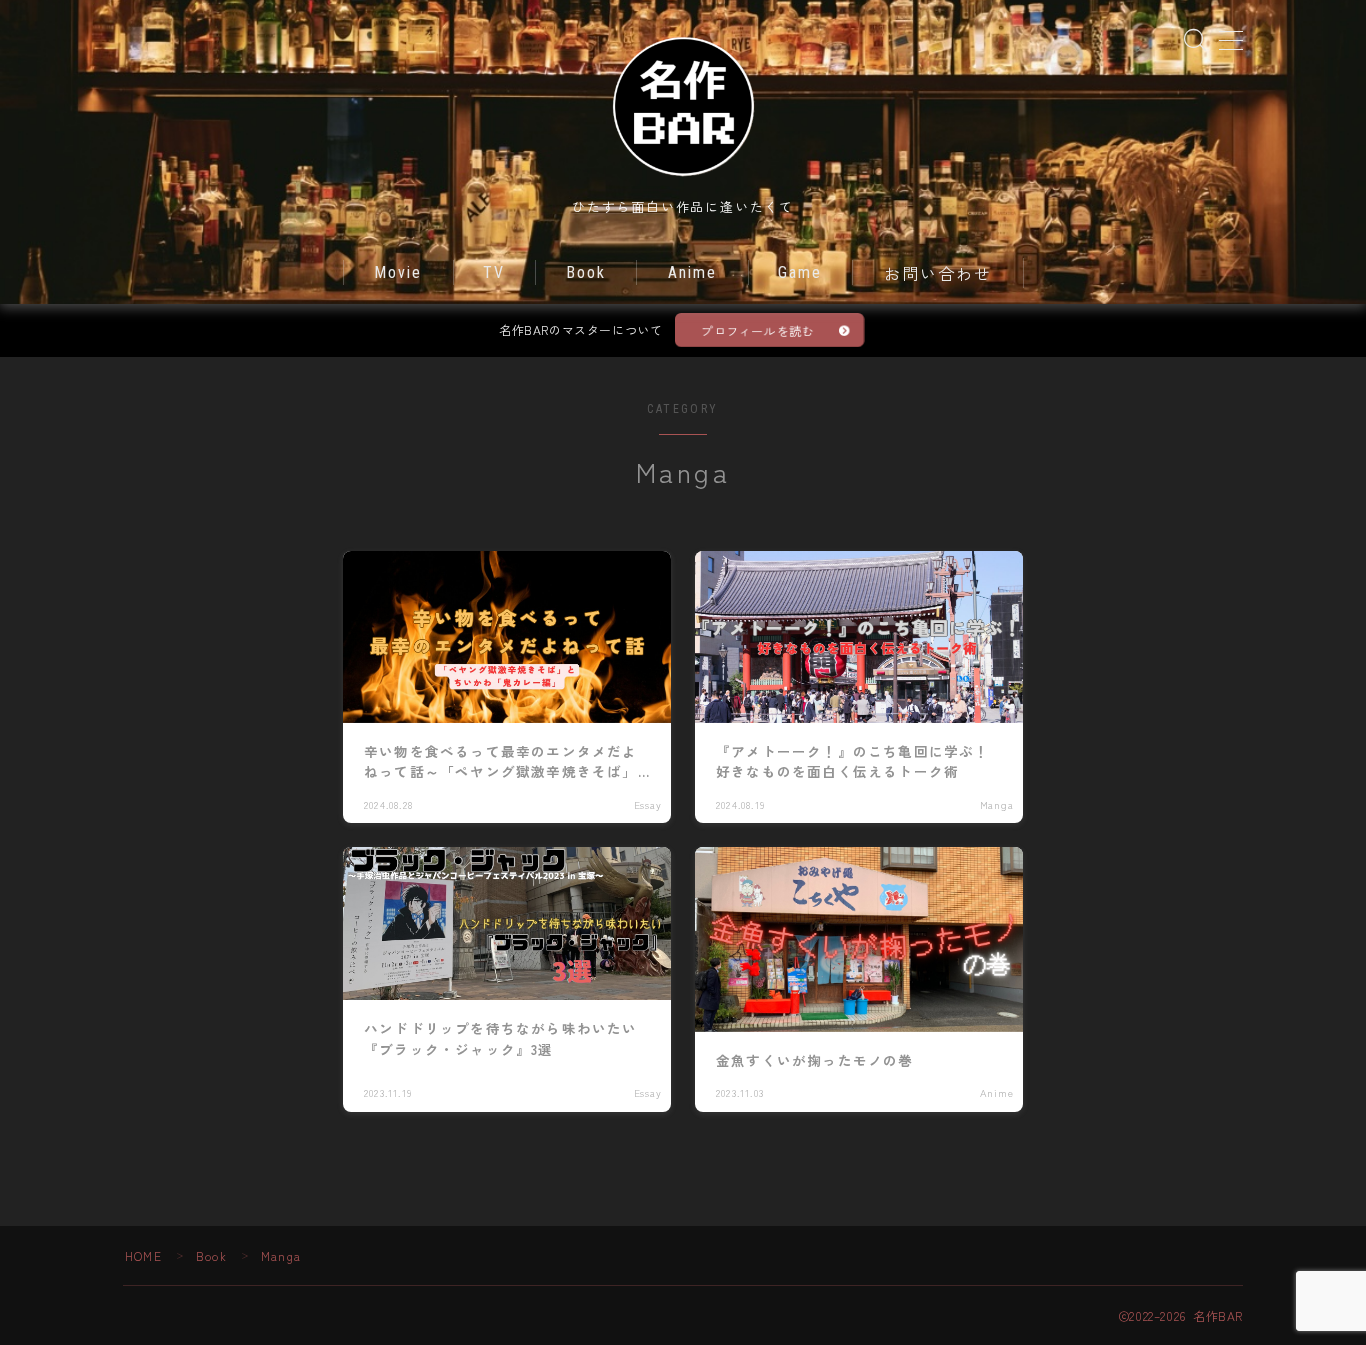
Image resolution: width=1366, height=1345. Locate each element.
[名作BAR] (683, 105)
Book (586, 272)
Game (800, 272)
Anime (693, 272)
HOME (143, 1255)
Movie (398, 272)
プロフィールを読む (757, 330)
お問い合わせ (938, 274)
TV (494, 272)
